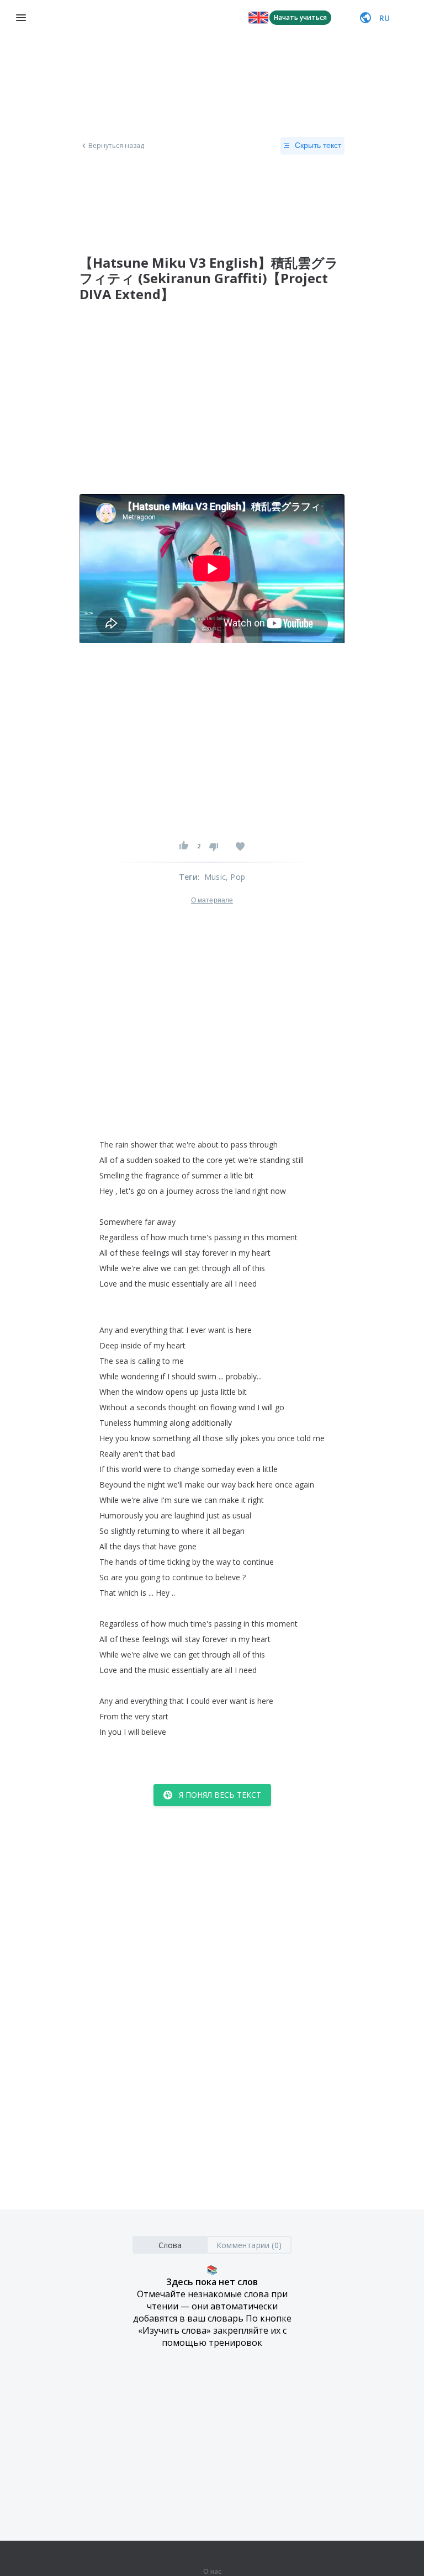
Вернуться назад (116, 146)
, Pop (235, 877)
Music (215, 877)
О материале (212, 900)
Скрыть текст (318, 145)
